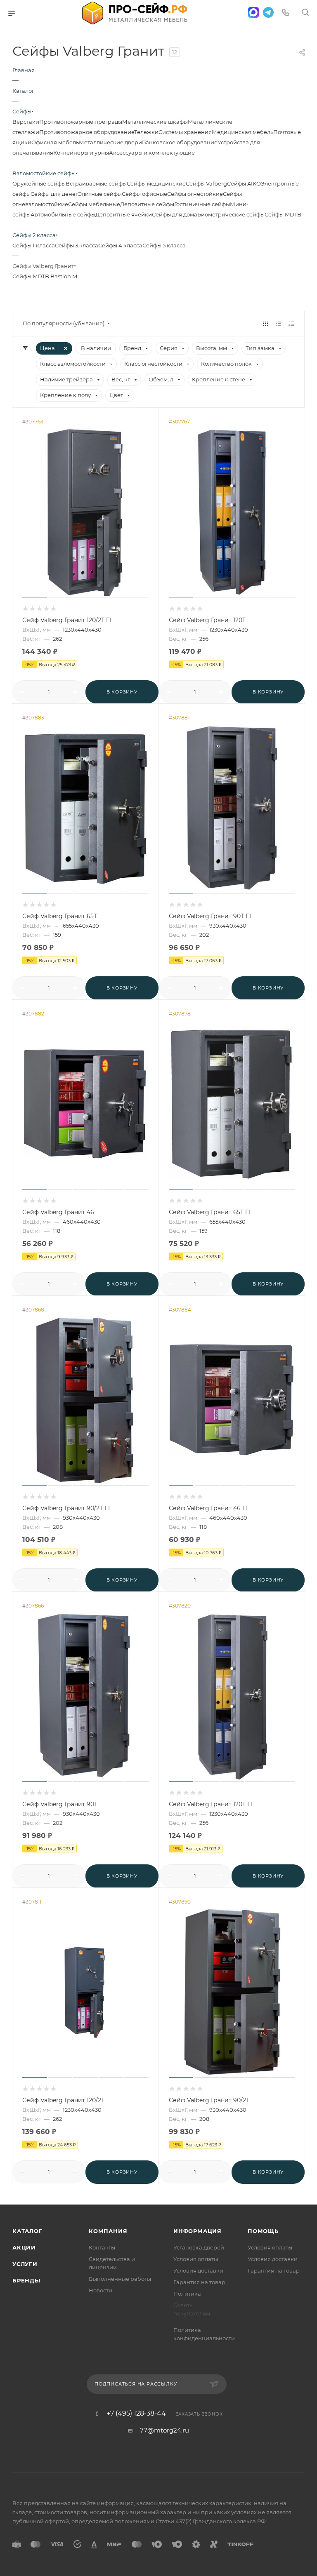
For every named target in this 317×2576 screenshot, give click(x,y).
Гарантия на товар (199, 2282)
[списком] (278, 323)
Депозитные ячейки (124, 214)
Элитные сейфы (100, 194)
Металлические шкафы (155, 122)
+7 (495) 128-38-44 (136, 2414)
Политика (187, 2294)
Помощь (263, 2231)
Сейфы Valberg (206, 183)
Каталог (27, 2231)
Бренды (26, 2280)
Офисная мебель (55, 142)
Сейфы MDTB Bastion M (45, 276)
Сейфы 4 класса (120, 245)
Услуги (25, 2264)
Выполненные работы (120, 2279)
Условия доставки (198, 2270)
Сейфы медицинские (156, 183)
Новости (101, 2290)
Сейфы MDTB (283, 214)
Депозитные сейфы (147, 204)
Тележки (146, 132)
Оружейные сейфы (39, 183)
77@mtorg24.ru (164, 2430)
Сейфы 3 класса (77, 245)
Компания (108, 2231)
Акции (24, 2247)
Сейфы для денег (54, 194)
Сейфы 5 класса (164, 245)
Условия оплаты (196, 2259)
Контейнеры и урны (81, 153)
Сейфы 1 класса (34, 245)
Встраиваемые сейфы (96, 183)
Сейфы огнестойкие (195, 194)
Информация (198, 2231)
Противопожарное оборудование (87, 132)
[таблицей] (291, 323)
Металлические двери (110, 142)
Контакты (102, 2247)
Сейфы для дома (175, 214)
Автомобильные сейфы (63, 214)
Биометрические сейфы (231, 214)
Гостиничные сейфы (202, 204)
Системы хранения (185, 132)
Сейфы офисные (144, 194)
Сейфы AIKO (244, 183)
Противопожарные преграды (81, 122)
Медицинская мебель (242, 132)
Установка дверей (199, 2247)
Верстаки (26, 122)
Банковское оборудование (180, 142)
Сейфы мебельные (94, 204)
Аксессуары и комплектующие (152, 153)
